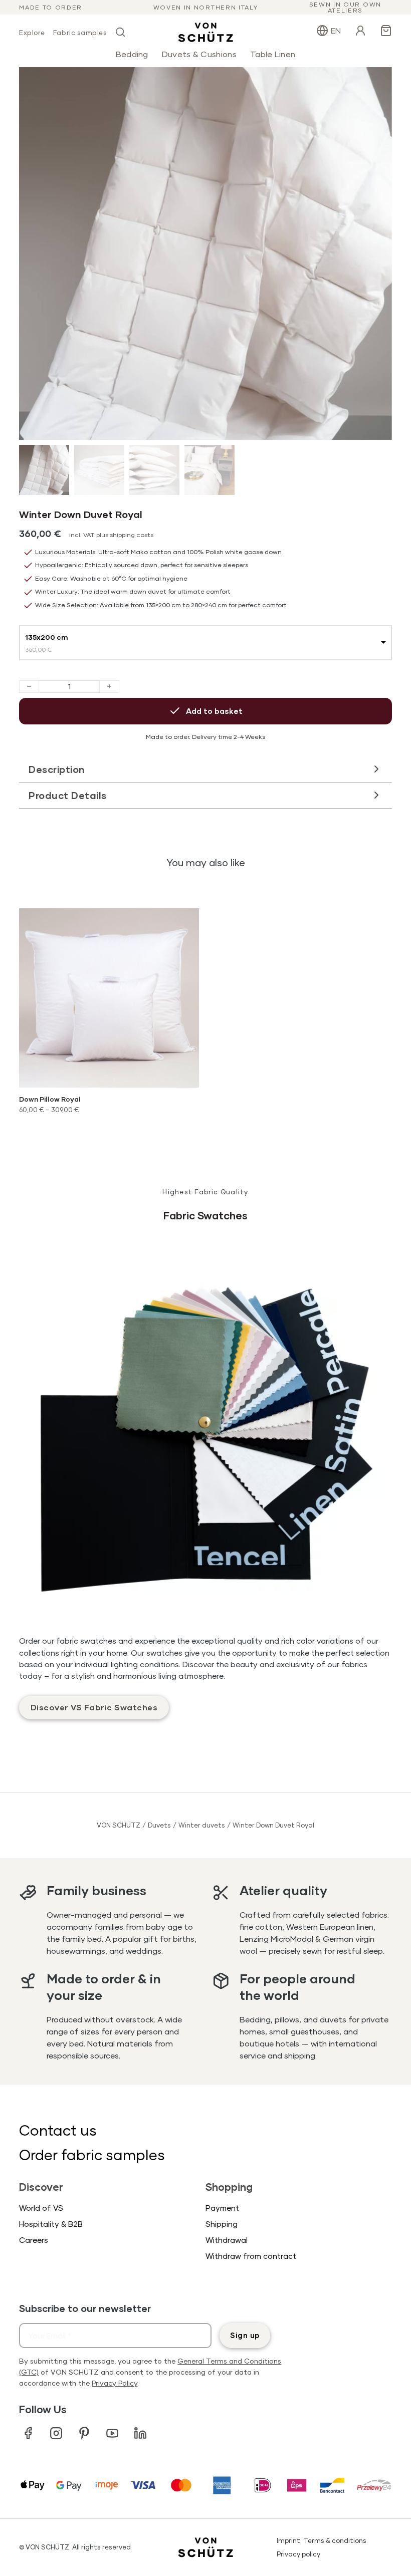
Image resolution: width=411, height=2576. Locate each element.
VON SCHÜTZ (119, 1825)
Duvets (159, 1825)
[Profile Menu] (360, 32)
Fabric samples (80, 33)
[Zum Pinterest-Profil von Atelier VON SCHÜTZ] (84, 2433)
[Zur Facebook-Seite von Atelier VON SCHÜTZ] (28, 2433)
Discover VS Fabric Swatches (94, 1707)
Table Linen (273, 54)
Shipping (222, 2224)
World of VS (41, 2208)
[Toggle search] (120, 32)
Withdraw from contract (251, 2256)
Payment (222, 2208)
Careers (34, 2240)
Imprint (288, 2540)
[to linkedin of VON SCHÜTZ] (140, 2433)
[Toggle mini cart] (386, 31)
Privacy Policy (115, 2383)
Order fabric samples (92, 2154)
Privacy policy (298, 2554)
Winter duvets (202, 1825)
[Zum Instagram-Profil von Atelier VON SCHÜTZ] (56, 2433)
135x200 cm (47, 637)
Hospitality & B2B (51, 2224)
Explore (32, 33)
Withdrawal (227, 2240)
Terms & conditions (335, 2540)
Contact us (58, 2130)
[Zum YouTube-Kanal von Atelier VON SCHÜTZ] (112, 2433)
